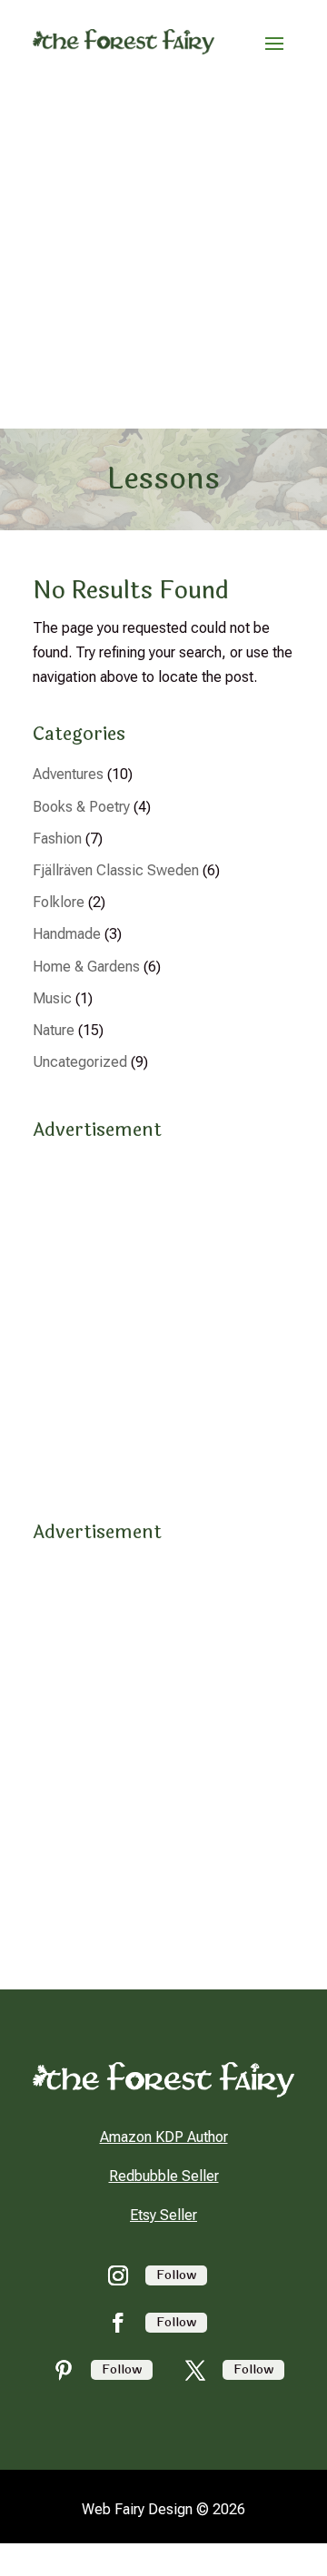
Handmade (67, 934)
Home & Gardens (86, 967)
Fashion (57, 839)
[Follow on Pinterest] (64, 2370)
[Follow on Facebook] (118, 2323)
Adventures (68, 774)
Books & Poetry (81, 807)
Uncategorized (80, 1062)
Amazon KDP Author (164, 2137)
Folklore (59, 902)
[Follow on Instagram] (118, 2275)
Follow (176, 2275)
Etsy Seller (163, 2215)
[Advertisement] (163, 256)
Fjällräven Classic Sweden (116, 870)
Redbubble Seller (164, 2176)
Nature (54, 1030)
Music (52, 998)
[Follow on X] (195, 2370)
